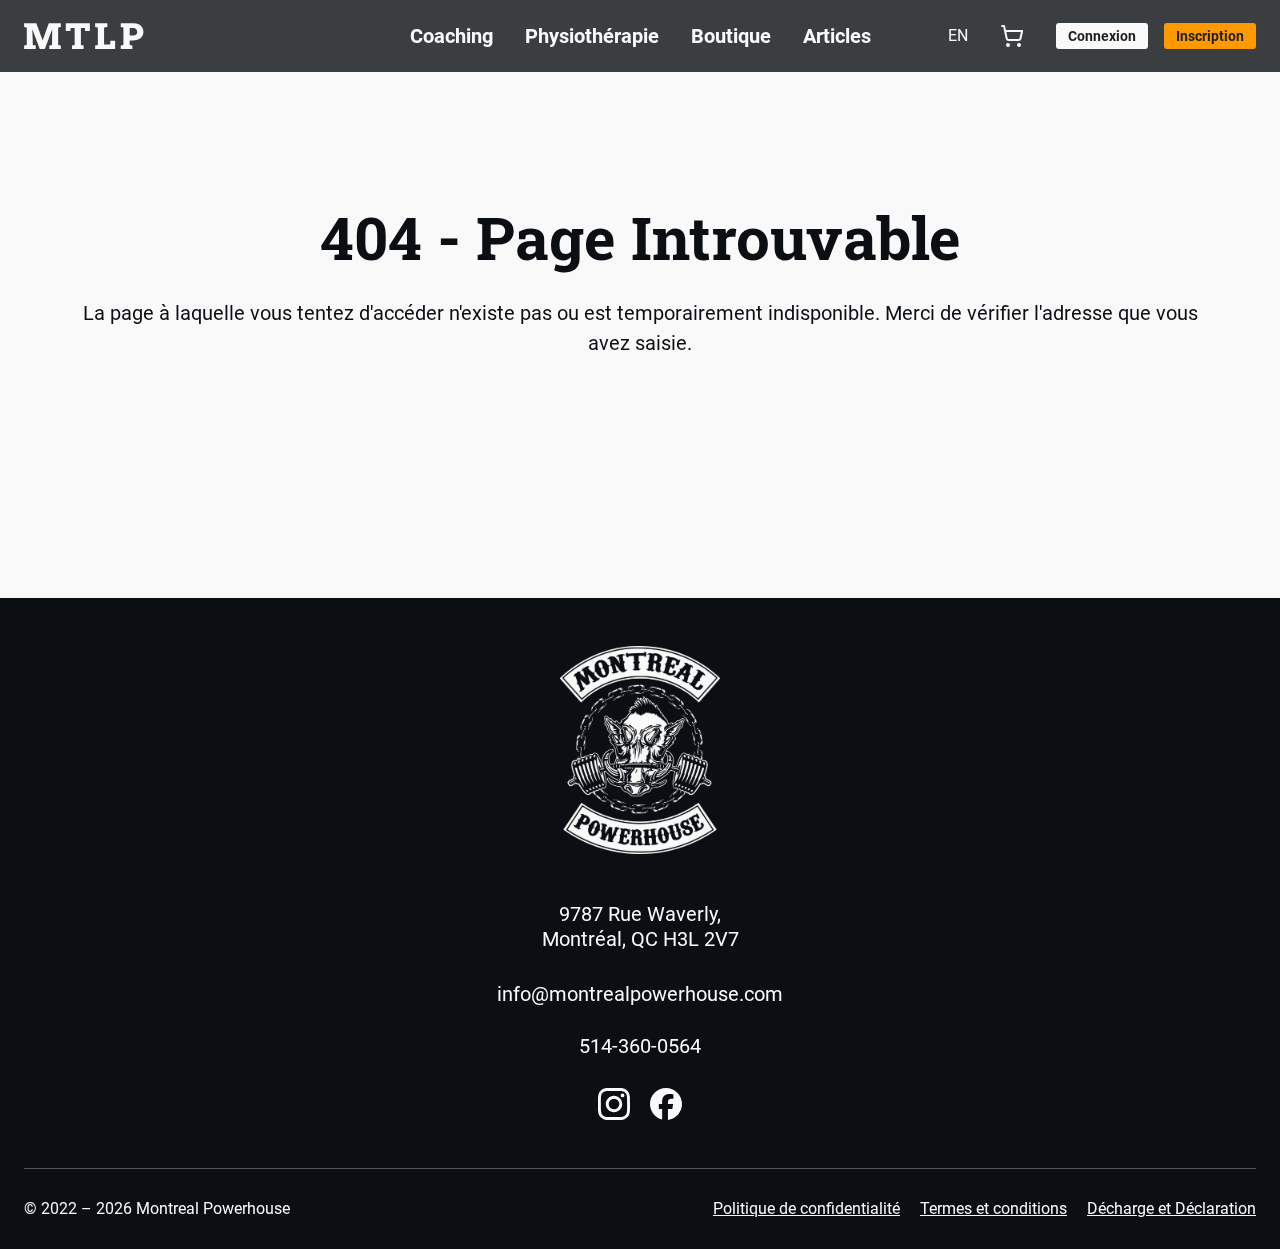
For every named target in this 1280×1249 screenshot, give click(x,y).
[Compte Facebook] (666, 1104)
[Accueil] (640, 750)
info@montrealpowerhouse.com (640, 994)
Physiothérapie (592, 36)
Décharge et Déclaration (1171, 1209)
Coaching (451, 36)
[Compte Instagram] (614, 1104)
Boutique (731, 36)
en (958, 35)
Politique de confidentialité (806, 1209)
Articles (837, 36)
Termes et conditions (993, 1209)
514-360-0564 (640, 1046)
